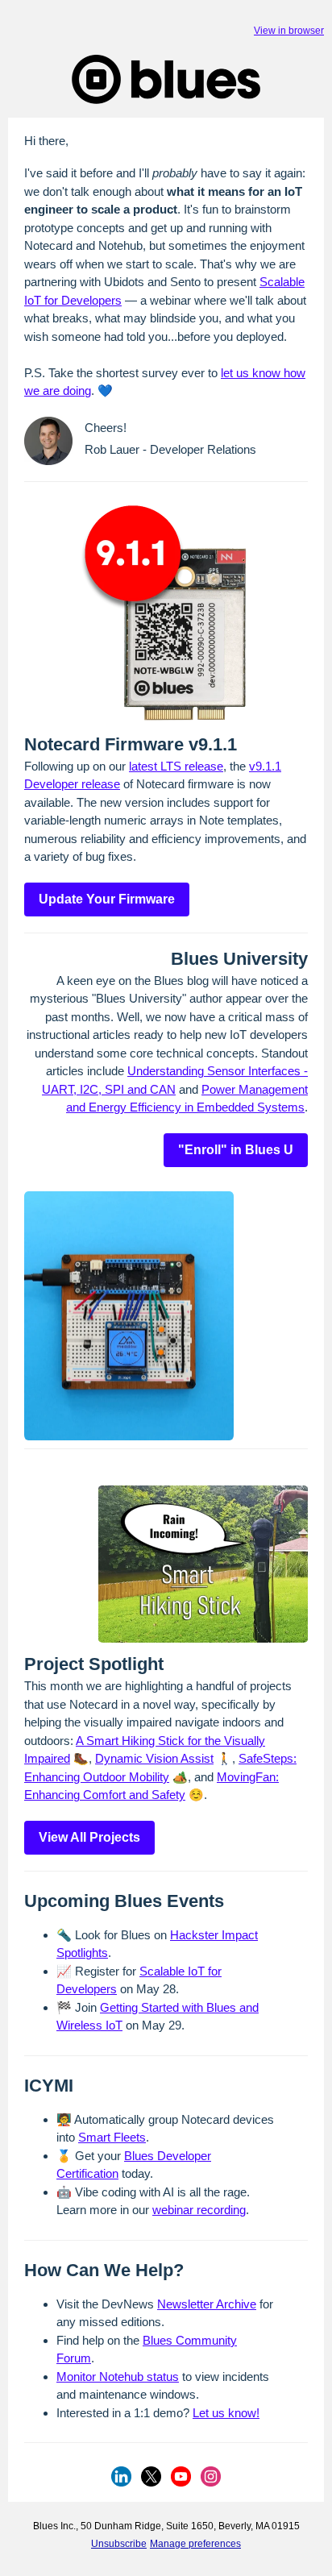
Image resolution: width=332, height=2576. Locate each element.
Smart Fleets (112, 2137)
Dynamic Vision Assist (154, 1758)
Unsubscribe (119, 2544)
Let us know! (226, 2413)
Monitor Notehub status (118, 2377)
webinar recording (199, 2210)
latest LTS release (176, 766)
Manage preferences (195, 2544)
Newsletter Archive (207, 2304)
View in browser (289, 31)
